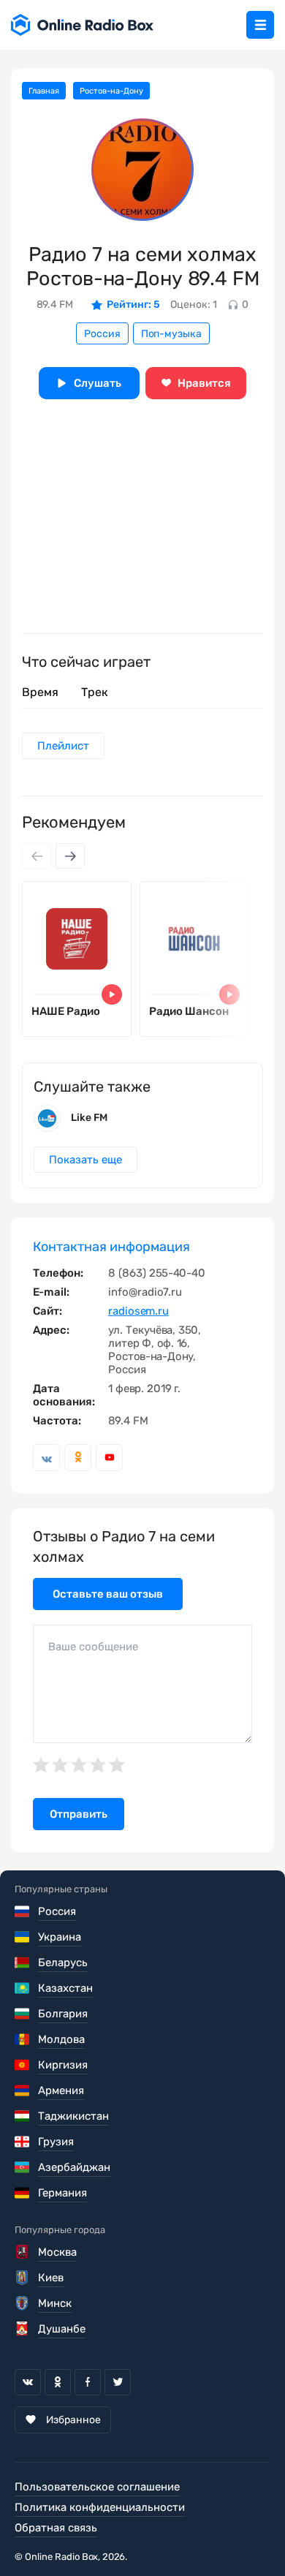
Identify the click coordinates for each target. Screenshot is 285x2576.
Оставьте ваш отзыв (108, 1594)
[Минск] (23, 2303)
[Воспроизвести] (112, 994)
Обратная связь (56, 2528)
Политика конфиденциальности (100, 2507)
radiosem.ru (138, 1311)
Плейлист (63, 746)
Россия (102, 334)
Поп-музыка (171, 334)
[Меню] (260, 25)
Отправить (79, 1814)
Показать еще (85, 1160)
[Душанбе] (23, 2329)
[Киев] (23, 2278)
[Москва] (23, 2252)
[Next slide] (70, 856)
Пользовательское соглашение (97, 2487)
